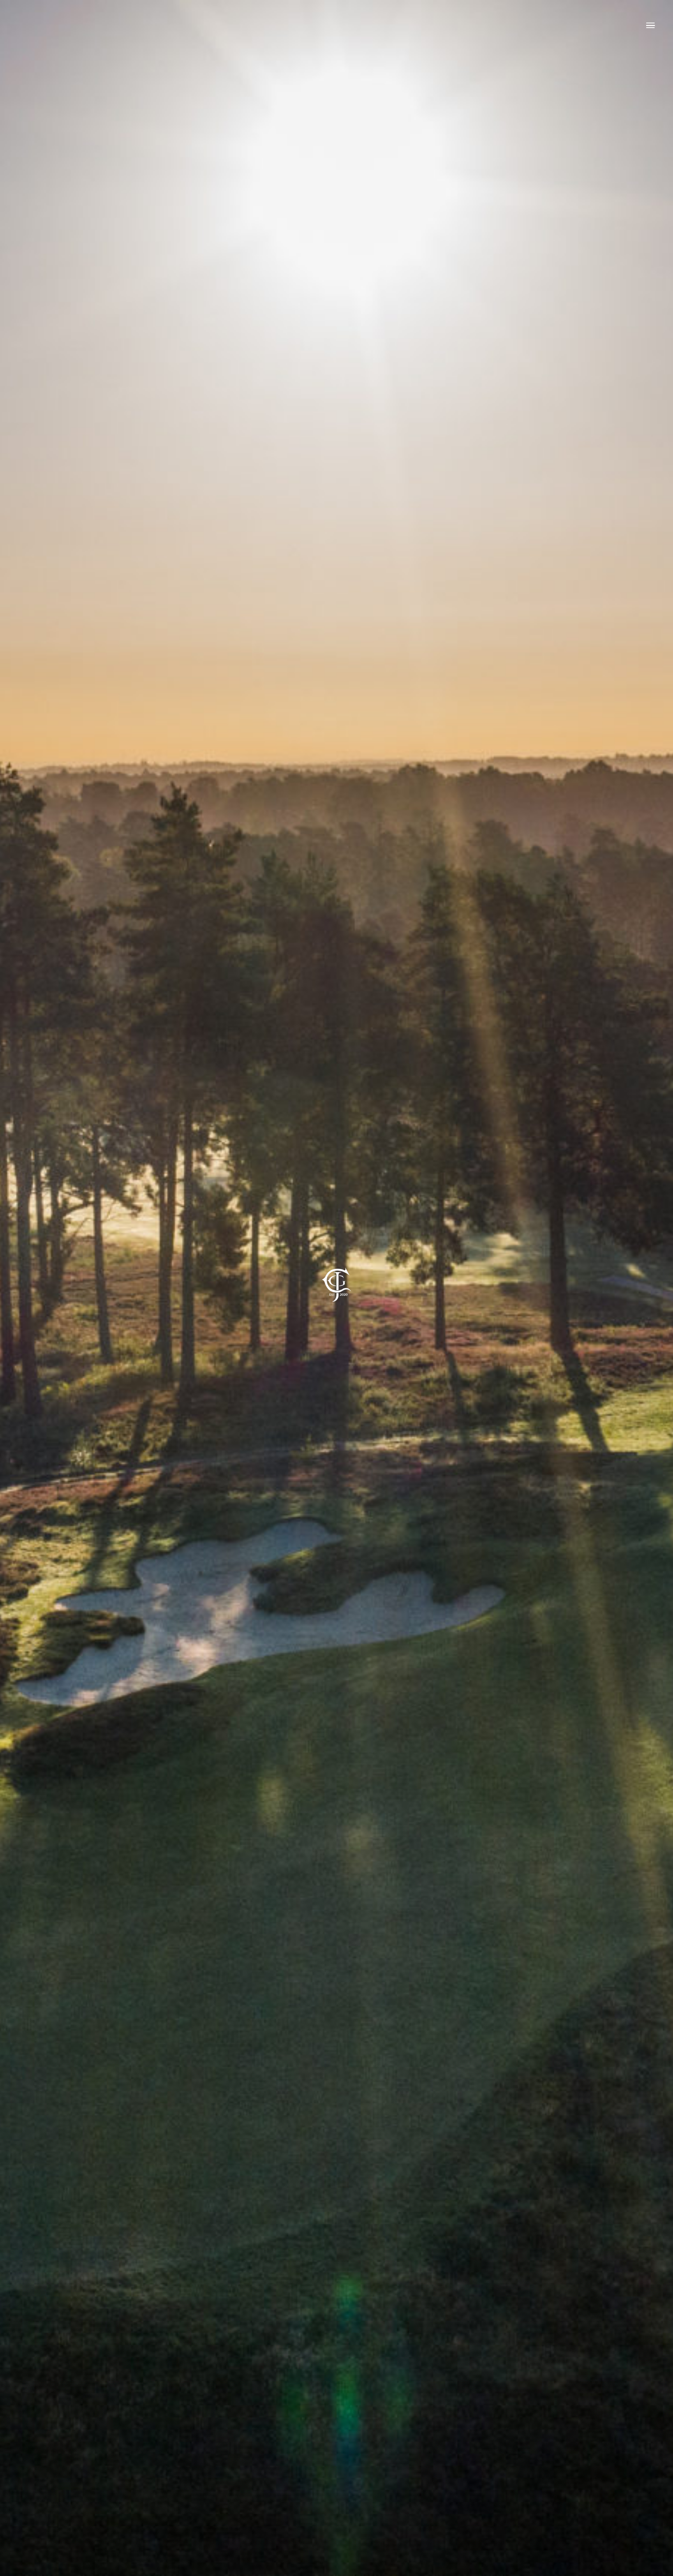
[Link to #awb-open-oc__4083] (650, 25)
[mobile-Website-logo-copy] (336, 1258)
